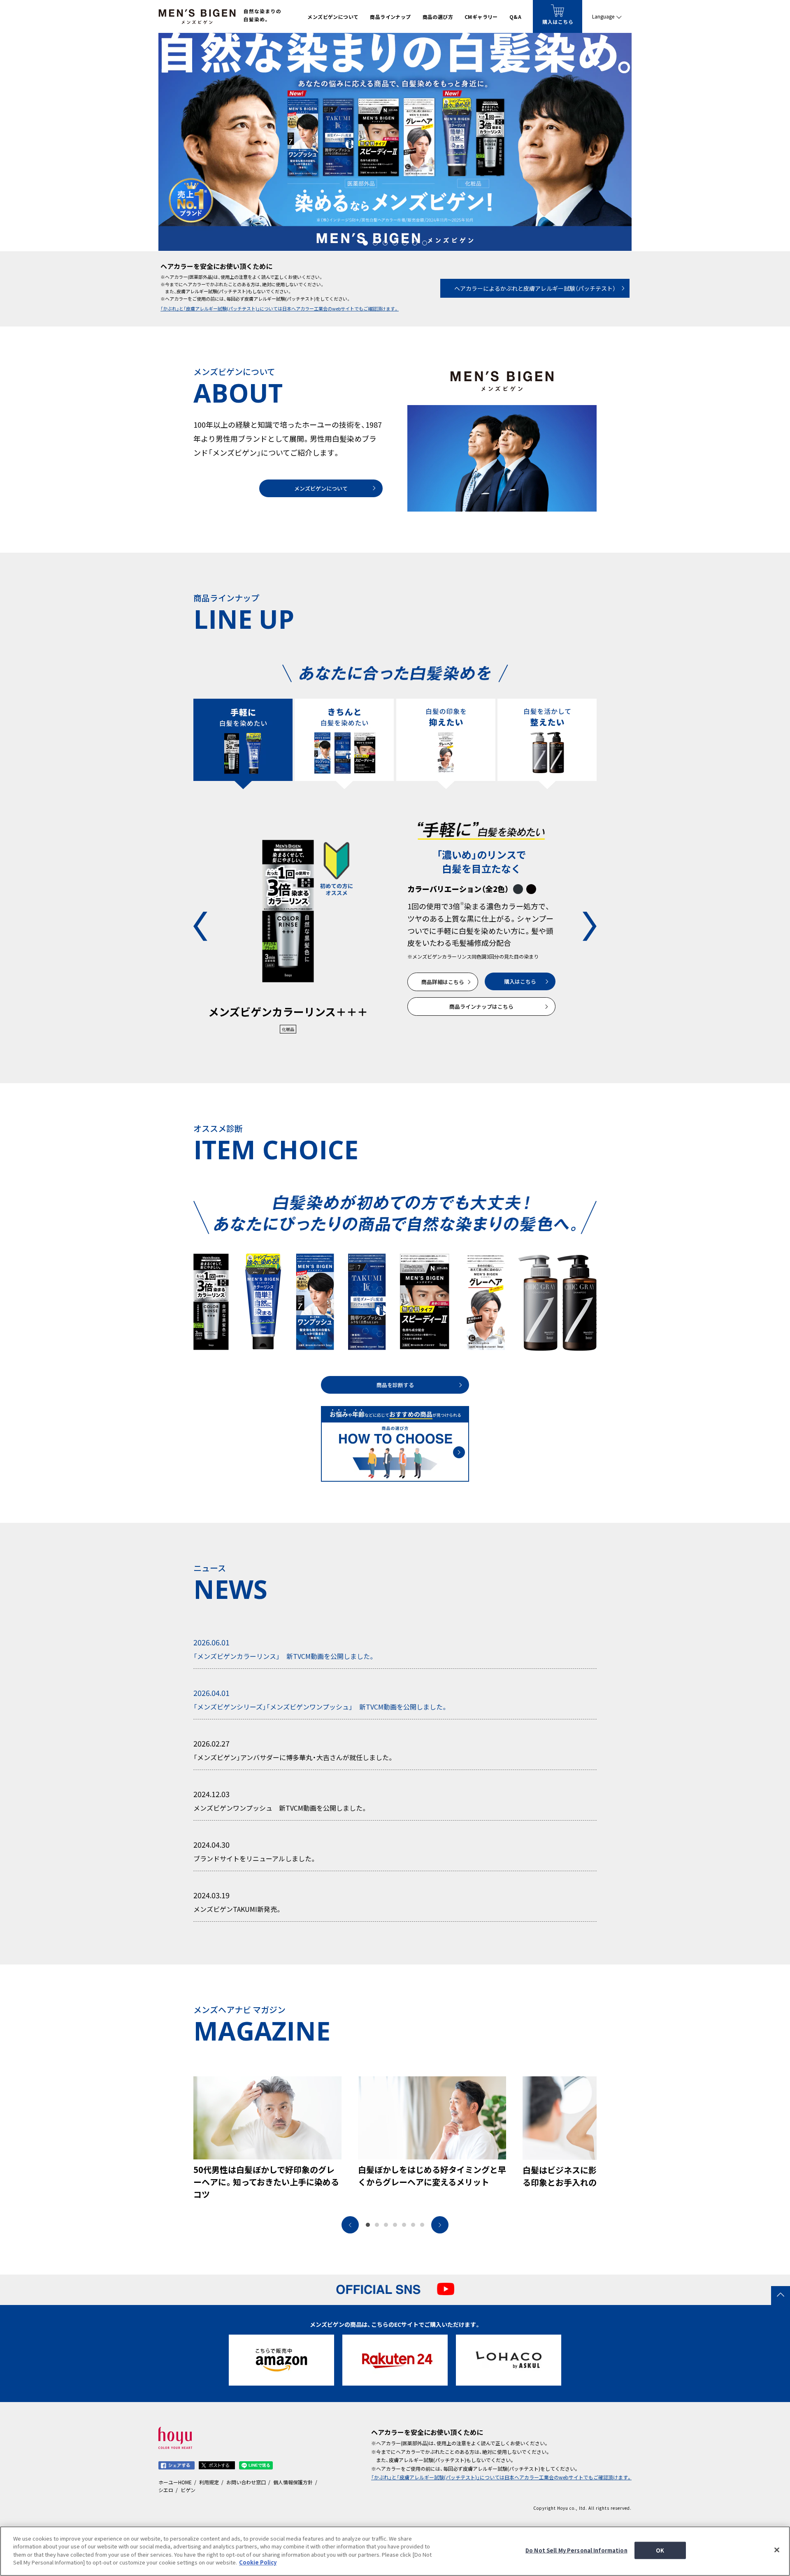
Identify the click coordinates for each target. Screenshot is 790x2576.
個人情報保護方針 (293, 2482)
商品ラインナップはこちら (481, 1007)
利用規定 (209, 2482)
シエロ (166, 2490)
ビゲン (188, 2490)
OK (660, 2550)
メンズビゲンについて (321, 488)
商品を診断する (395, 1385)
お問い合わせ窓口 (246, 2482)
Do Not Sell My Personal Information (576, 2550)
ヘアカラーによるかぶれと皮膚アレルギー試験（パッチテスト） (535, 288)
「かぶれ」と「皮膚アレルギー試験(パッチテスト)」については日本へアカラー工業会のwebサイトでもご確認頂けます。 (280, 309)
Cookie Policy (258, 2562)
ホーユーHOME (175, 2482)
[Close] (777, 2550)
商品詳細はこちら (443, 982)
